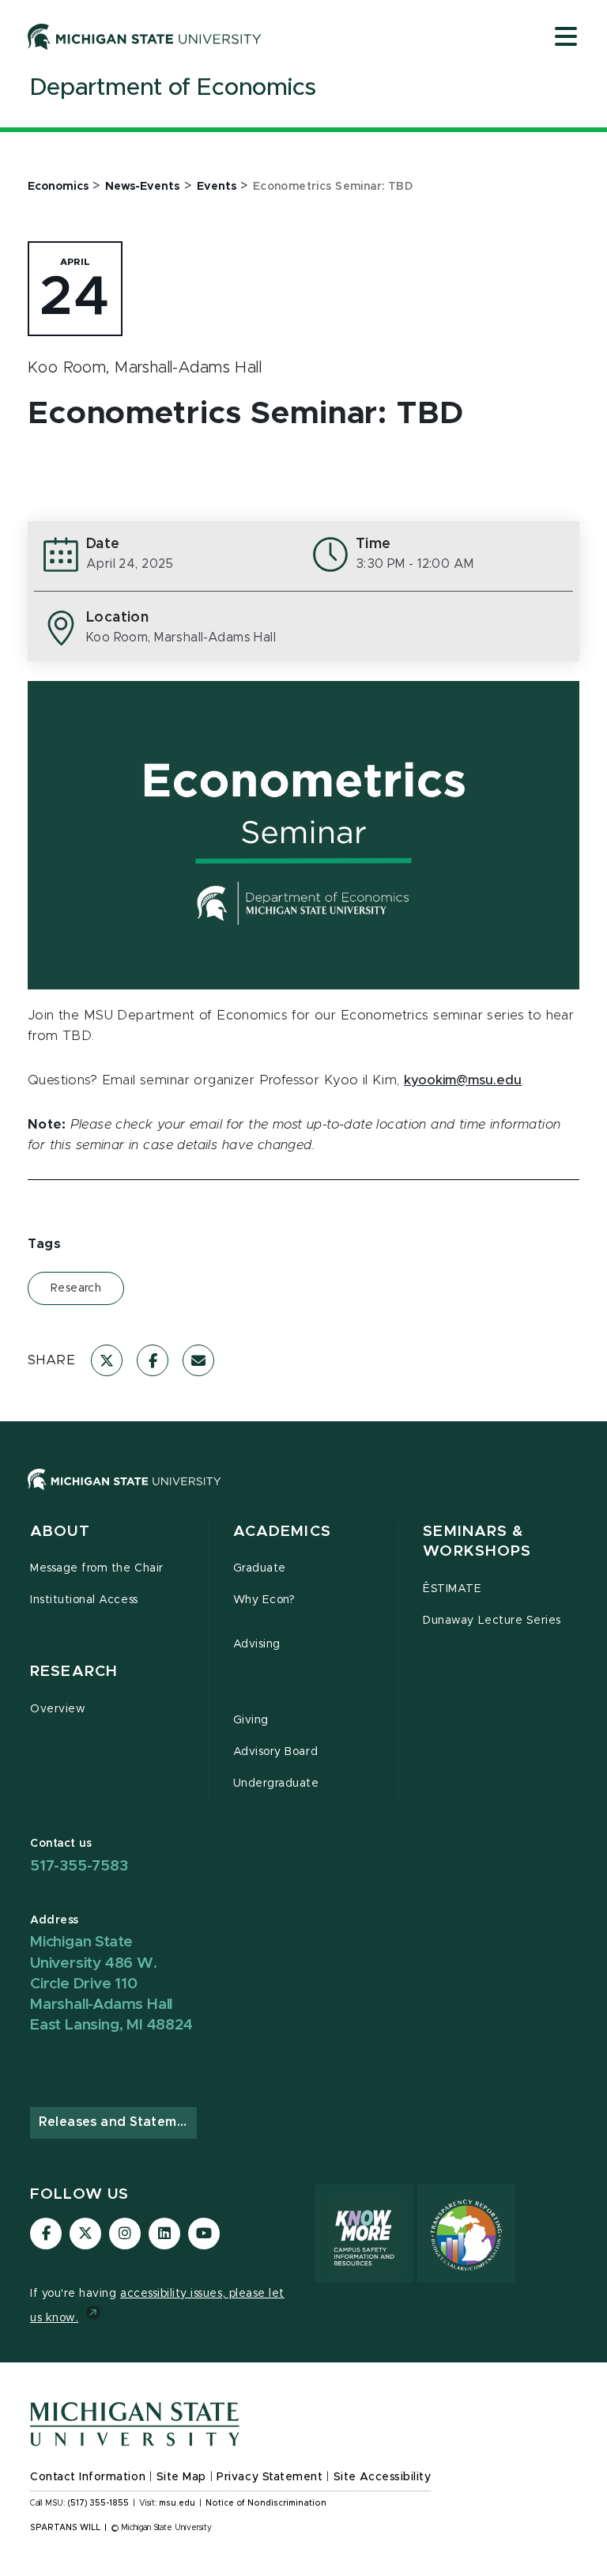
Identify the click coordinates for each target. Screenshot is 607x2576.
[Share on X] (107, 1360)
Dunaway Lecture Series (492, 1621)
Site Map (181, 2477)
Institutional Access (84, 1600)
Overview (58, 1709)
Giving (251, 1720)
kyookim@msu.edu (463, 1080)
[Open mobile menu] (566, 38)
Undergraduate (276, 1784)
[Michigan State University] (145, 36)
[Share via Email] (198, 1360)
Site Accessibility (383, 2477)
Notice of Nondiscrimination (266, 2503)
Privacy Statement (270, 2477)
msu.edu (177, 2503)
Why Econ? (264, 1600)
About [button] (60, 1532)
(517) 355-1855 (98, 2503)
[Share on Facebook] (153, 1360)
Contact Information (88, 2477)
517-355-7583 (79, 1866)
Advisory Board (275, 1752)
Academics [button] (282, 1532)
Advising (257, 1644)
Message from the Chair (97, 1568)
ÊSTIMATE (452, 1589)
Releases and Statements (118, 2122)
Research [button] (74, 1672)
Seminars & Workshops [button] (477, 1542)
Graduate (260, 1568)
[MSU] (124, 1495)
